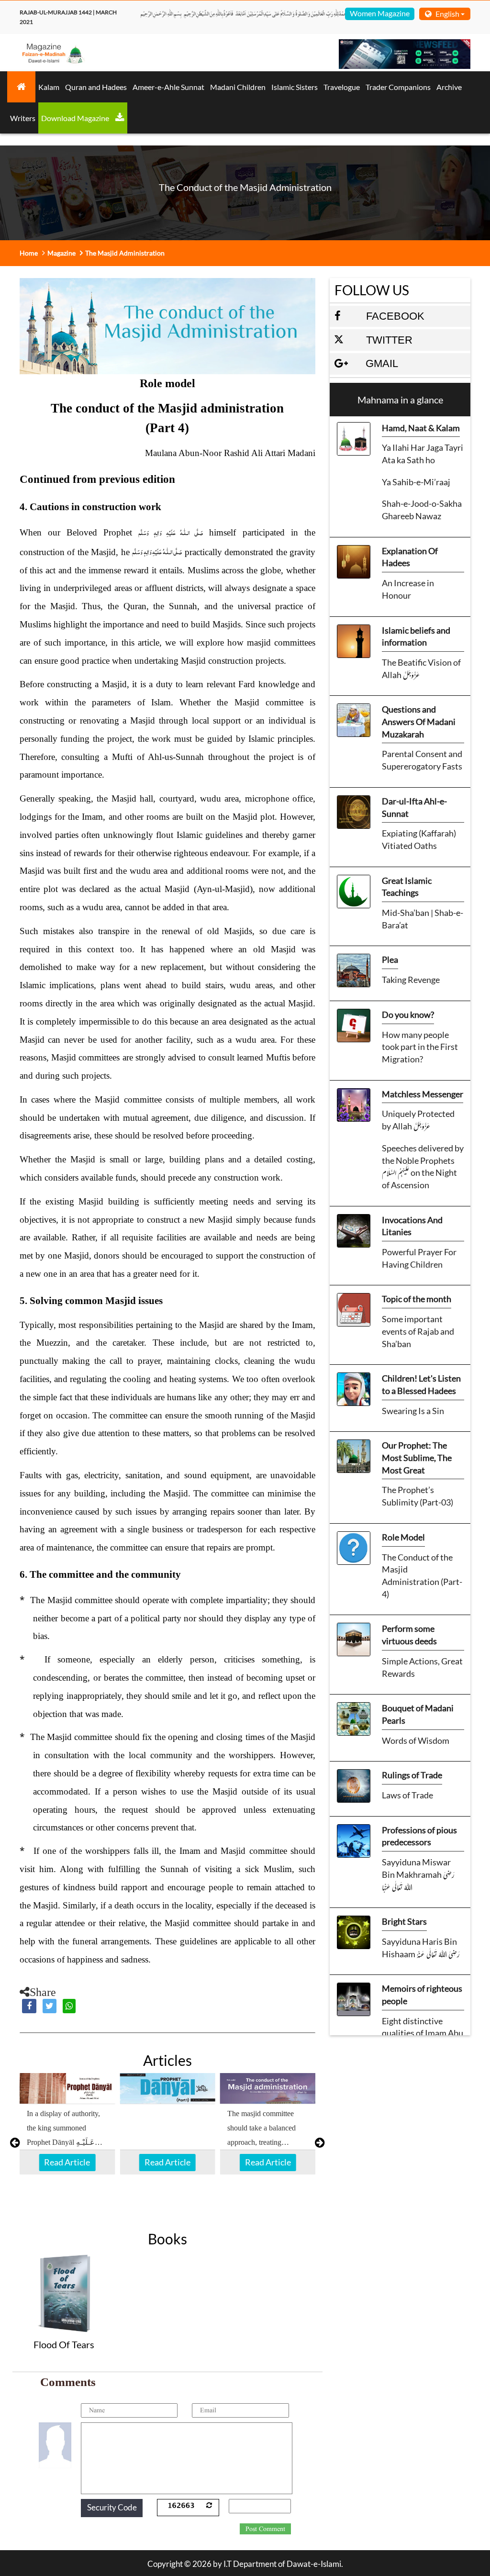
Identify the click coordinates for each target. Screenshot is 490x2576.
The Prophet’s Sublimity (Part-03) (418, 1496)
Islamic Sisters (295, 87)
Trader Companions (398, 87)
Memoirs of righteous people (422, 1995)
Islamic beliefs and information (416, 636)
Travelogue (342, 87)
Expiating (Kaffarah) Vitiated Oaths (419, 839)
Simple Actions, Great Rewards (422, 1667)
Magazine (61, 253)
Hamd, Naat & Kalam (421, 428)
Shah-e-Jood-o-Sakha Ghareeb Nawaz (422, 510)
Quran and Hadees (96, 87)
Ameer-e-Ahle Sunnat (168, 87)
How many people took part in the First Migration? (420, 1047)
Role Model (403, 1537)
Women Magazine (380, 13)
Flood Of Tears (64, 2344)
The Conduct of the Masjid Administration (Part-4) (422, 1576)
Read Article (67, 2162)
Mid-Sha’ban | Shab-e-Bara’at (423, 919)
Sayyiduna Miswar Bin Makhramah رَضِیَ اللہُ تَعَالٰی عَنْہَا (418, 1874)
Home (29, 253)
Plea (390, 959)
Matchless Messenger (423, 1094)
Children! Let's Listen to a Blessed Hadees (421, 1384)
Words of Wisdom (416, 1740)
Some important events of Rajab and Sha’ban (418, 1331)
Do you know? (408, 1015)
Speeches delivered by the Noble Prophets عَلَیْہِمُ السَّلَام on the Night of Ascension (423, 1166)
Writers (23, 118)
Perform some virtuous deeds (409, 1635)
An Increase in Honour (408, 589)
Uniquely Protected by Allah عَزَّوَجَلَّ (418, 1120)
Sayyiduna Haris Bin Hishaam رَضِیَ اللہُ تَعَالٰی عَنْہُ (421, 1948)
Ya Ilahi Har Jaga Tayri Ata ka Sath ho (423, 454)
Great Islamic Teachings (407, 887)
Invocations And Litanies (412, 1226)
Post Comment (265, 2529)
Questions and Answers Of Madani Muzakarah (419, 721)
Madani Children (238, 87)
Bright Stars (404, 1921)
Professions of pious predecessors (419, 1836)
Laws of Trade (407, 1795)
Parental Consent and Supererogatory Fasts (422, 760)
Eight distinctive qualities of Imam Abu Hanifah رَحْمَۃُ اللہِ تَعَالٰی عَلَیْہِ (423, 2033)
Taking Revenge (411, 980)
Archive (449, 87)
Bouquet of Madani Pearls (418, 1714)
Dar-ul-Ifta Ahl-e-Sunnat (414, 807)
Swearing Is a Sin (413, 1411)
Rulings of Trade (412, 1775)
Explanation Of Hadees (410, 557)
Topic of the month (417, 1299)
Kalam (49, 87)
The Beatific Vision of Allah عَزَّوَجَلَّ (421, 669)
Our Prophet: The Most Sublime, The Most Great (417, 1457)
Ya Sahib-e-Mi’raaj (416, 482)
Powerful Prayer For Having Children (419, 1258)
